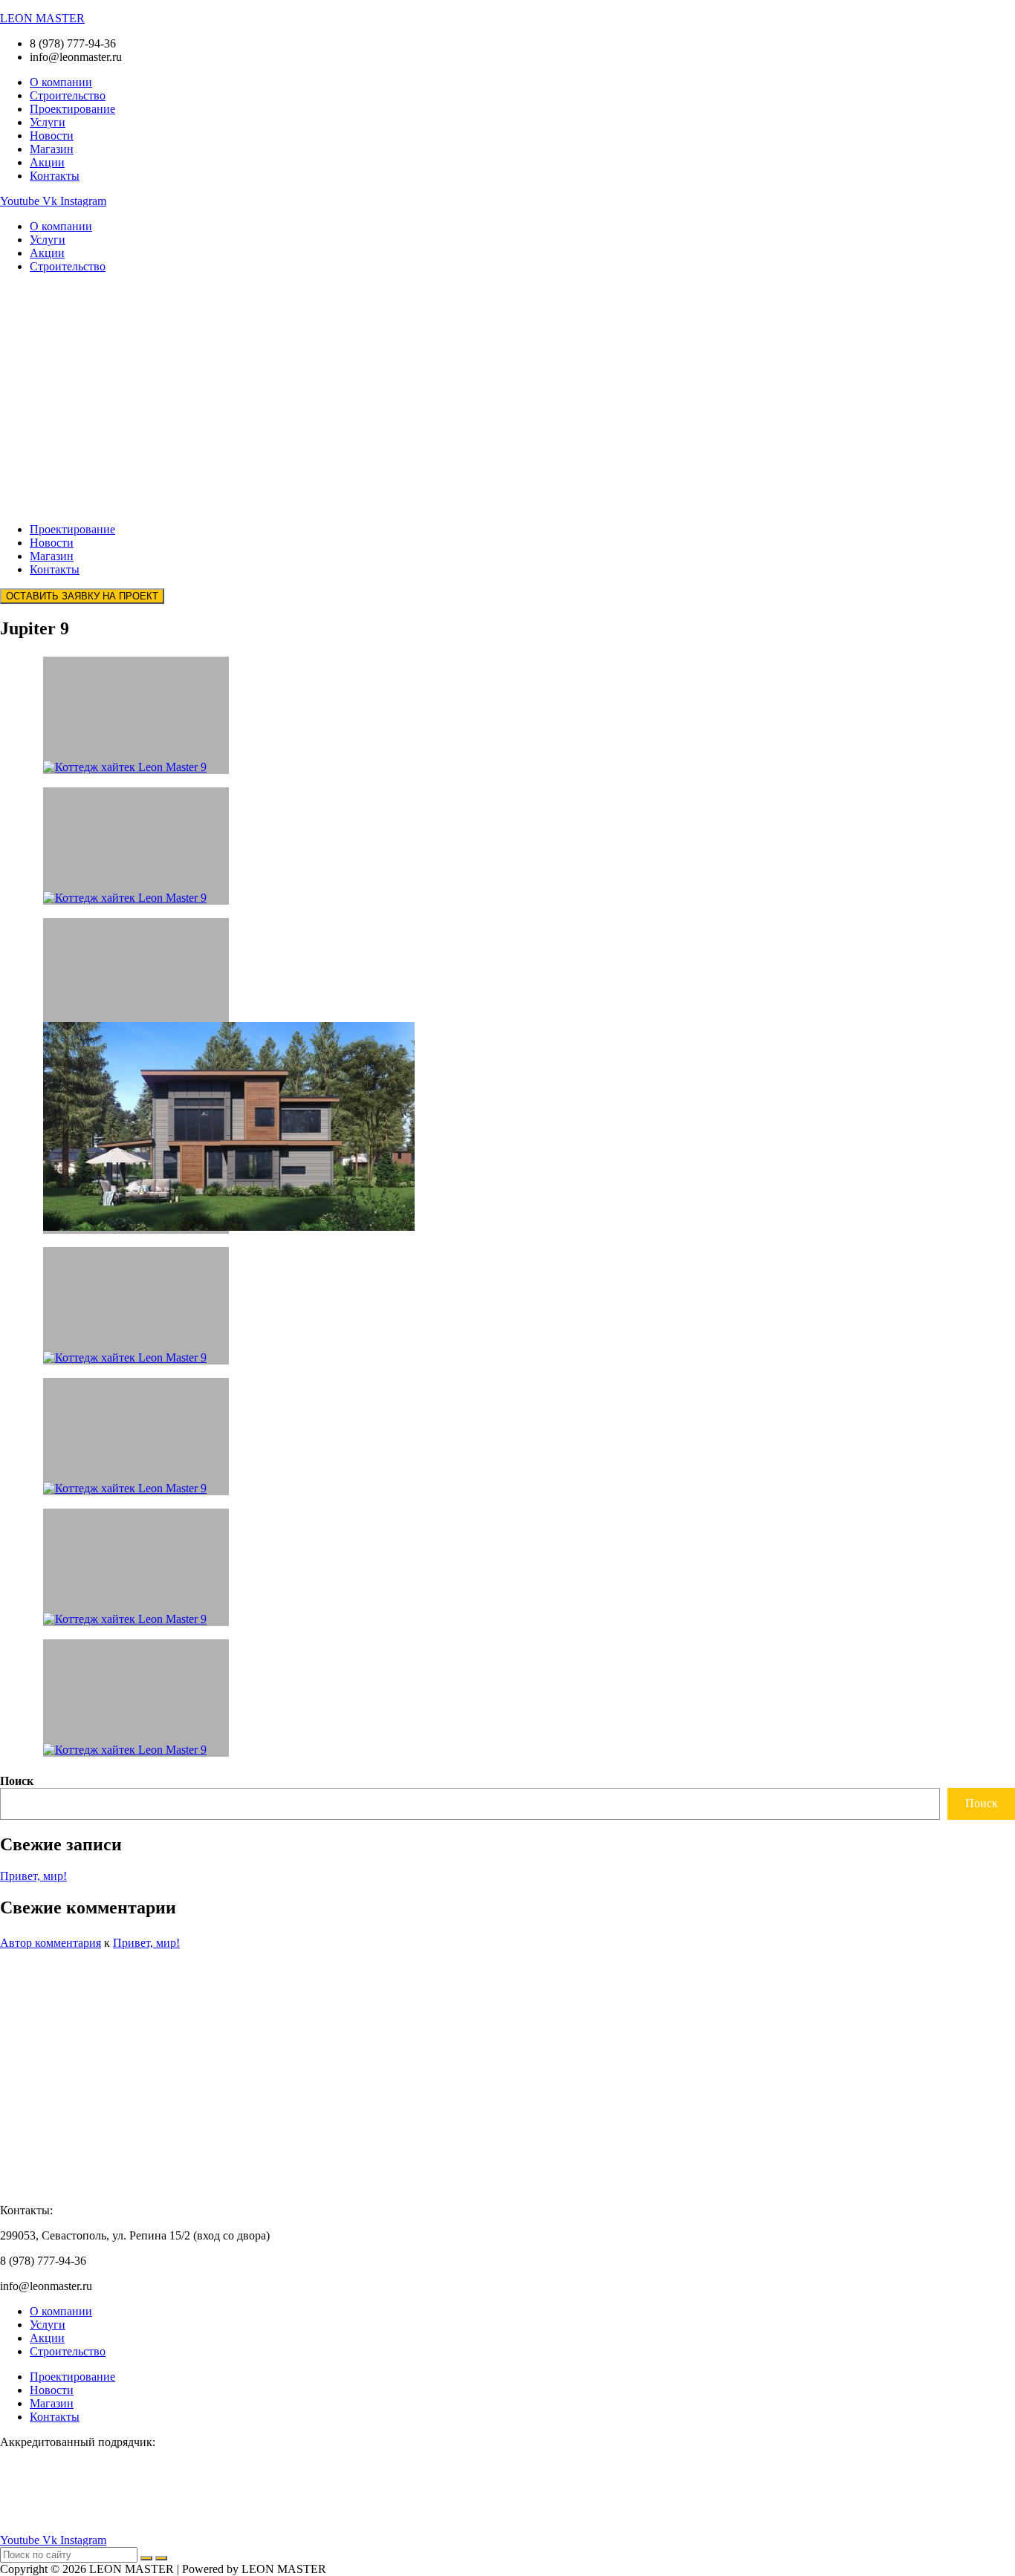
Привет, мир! (33, 1876)
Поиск (17, 1781)
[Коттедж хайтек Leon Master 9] (136, 1698)
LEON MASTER (42, 18)
